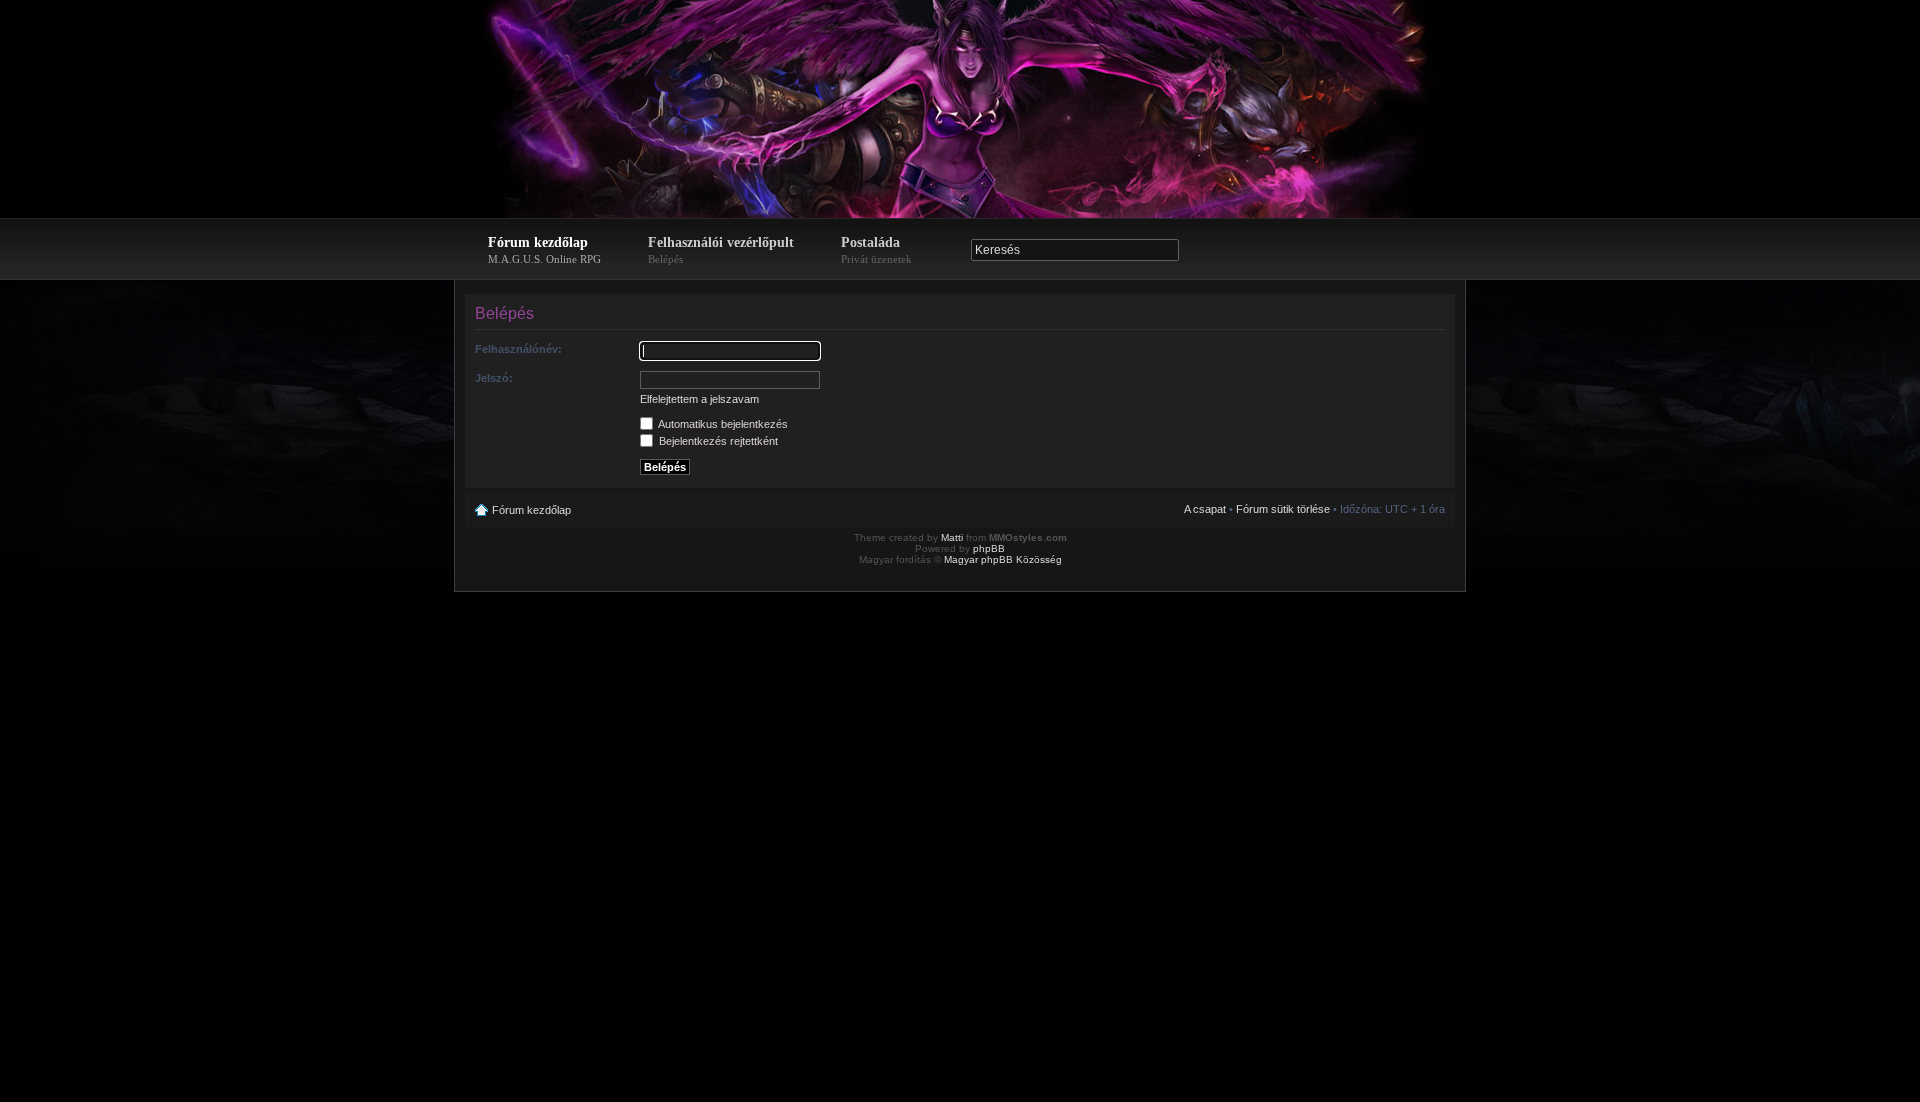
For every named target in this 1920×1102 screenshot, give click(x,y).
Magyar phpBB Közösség (1003, 559)
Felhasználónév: (518, 349)
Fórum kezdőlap (544, 250)
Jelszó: (494, 378)
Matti (952, 537)
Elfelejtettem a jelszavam (699, 399)
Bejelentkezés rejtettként (717, 441)
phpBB (989, 548)
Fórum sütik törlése (1283, 509)
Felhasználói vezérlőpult (721, 250)
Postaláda (876, 250)
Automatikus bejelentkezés (722, 424)
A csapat (1205, 509)
